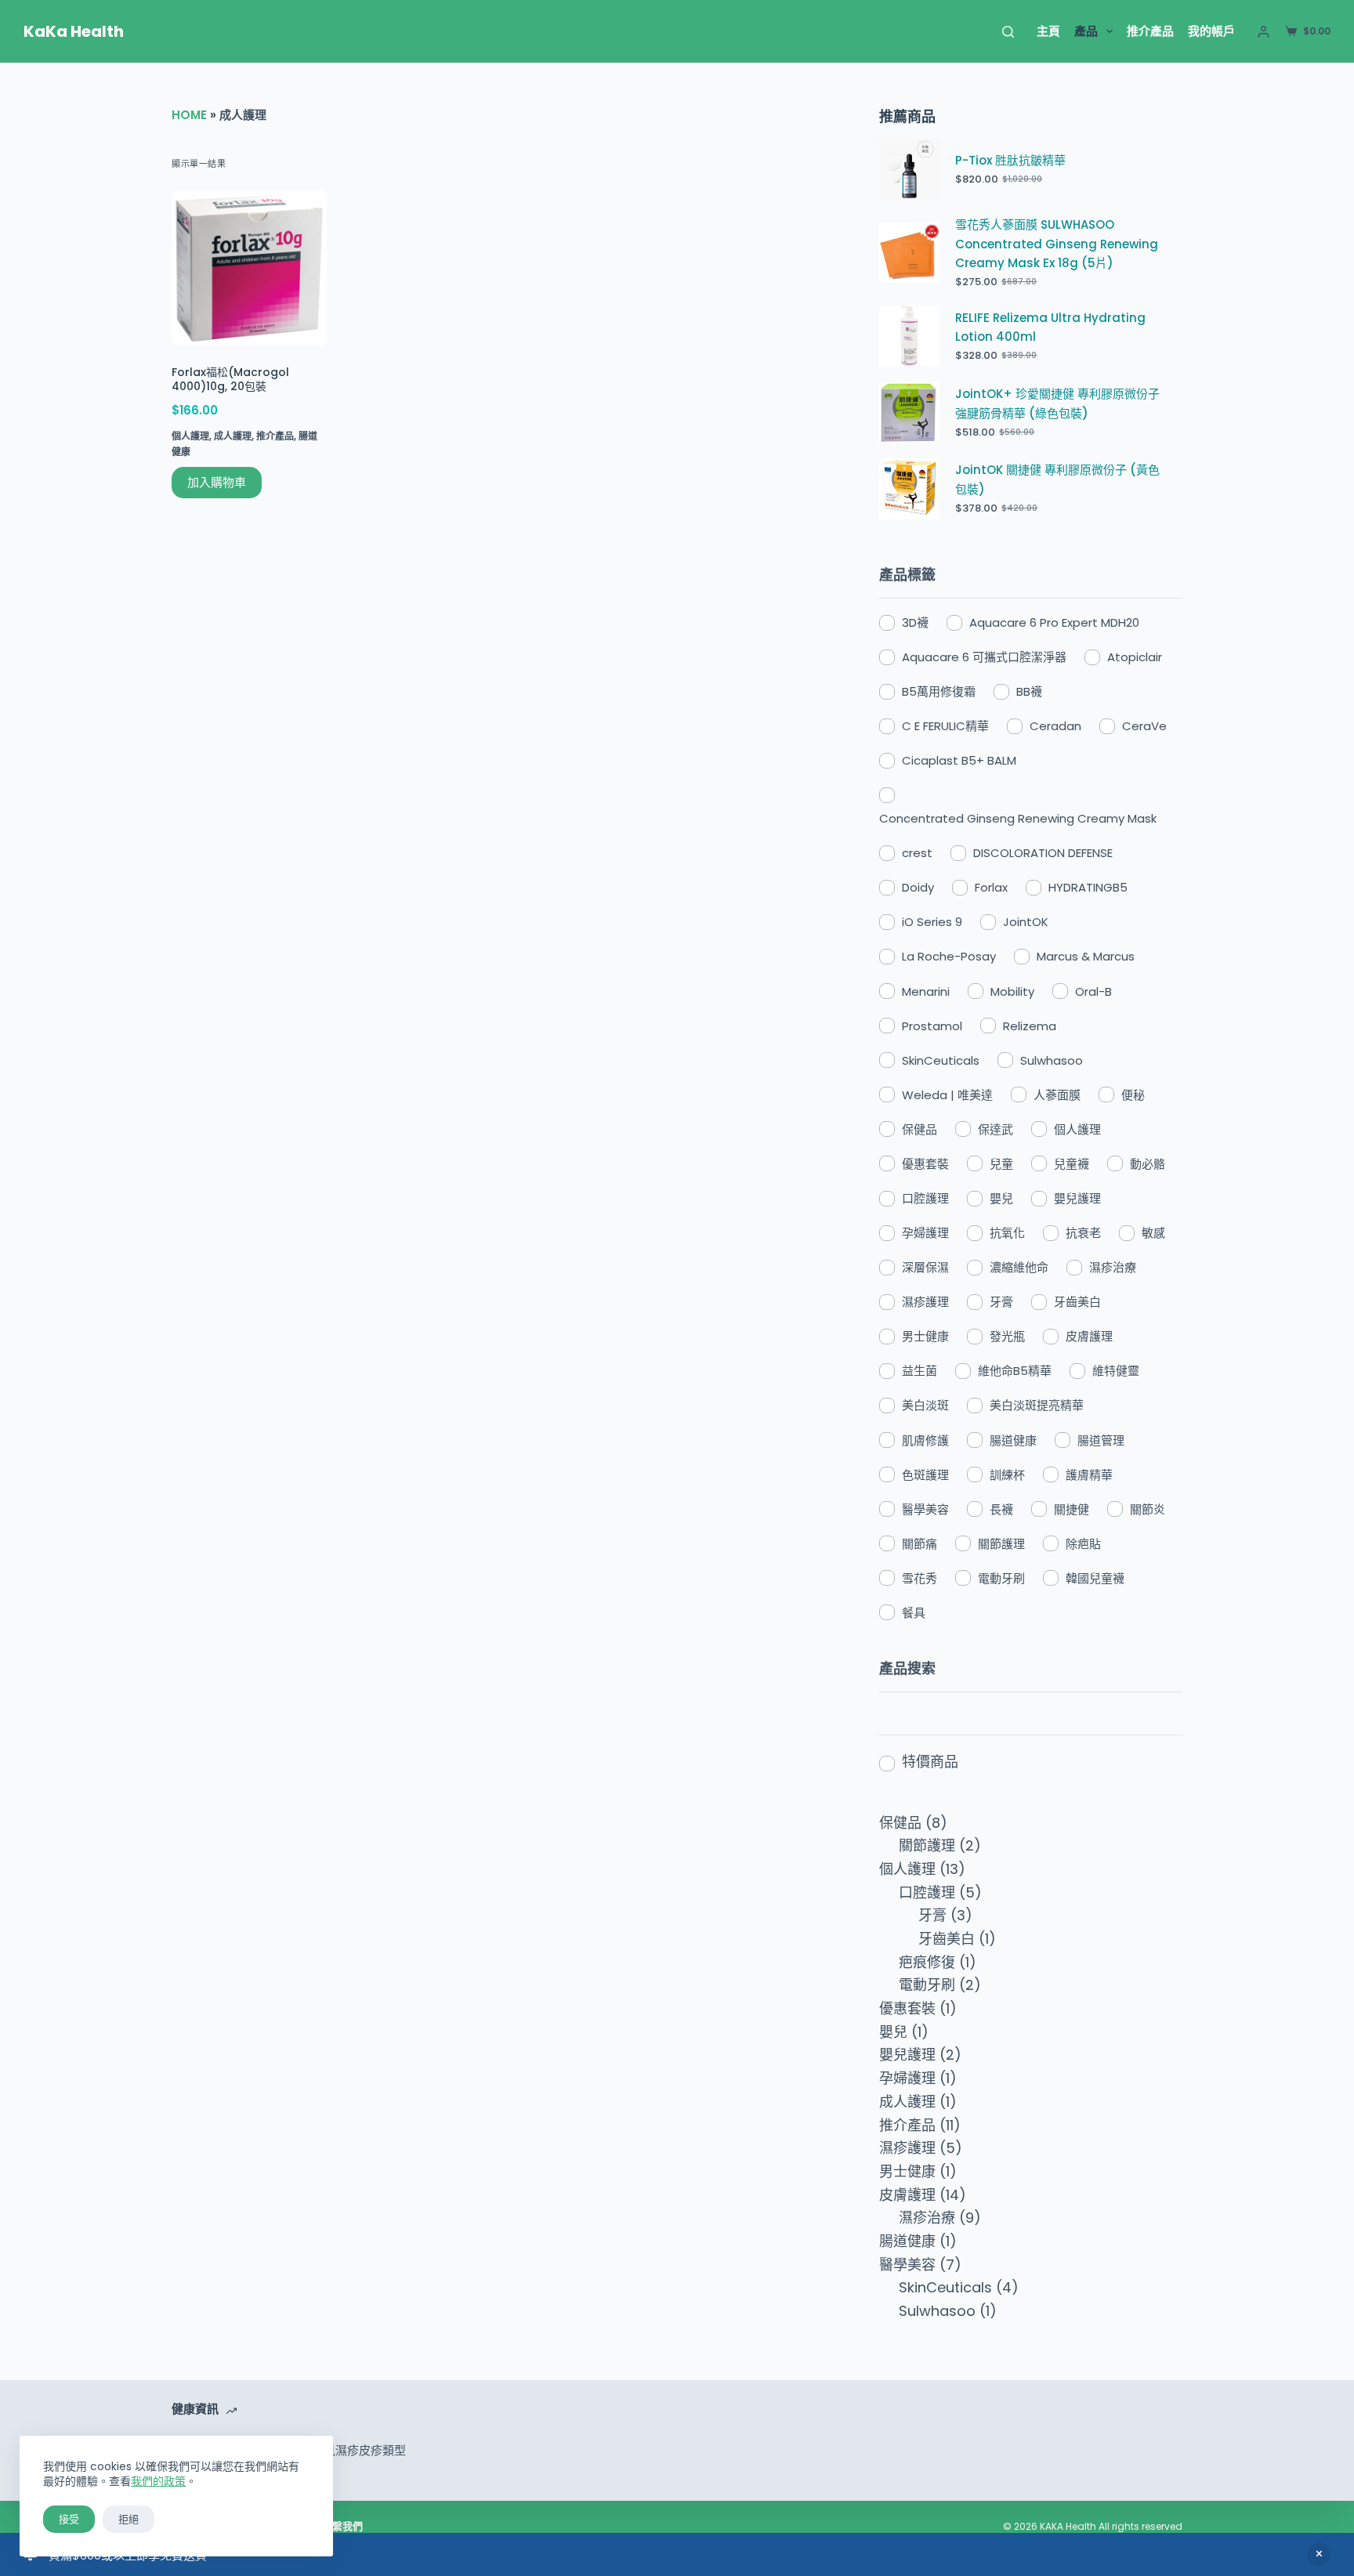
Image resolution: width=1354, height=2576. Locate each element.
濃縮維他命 (1019, 1267)
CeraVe (1144, 726)
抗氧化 (1007, 1233)
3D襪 (915, 622)
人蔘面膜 (1057, 1095)
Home (189, 115)
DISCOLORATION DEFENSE (1043, 853)
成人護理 (233, 436)
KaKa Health (74, 31)
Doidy (918, 887)
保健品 (920, 1129)
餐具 (914, 1613)
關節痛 (920, 1544)
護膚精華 (1089, 1475)
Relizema (1030, 1026)
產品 (1086, 31)
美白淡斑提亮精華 (1037, 1405)
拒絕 (129, 2519)
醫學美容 (925, 1509)
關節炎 (1148, 1509)
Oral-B (1093, 991)
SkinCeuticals (941, 1060)
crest (917, 853)
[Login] (1263, 32)
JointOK (1026, 922)
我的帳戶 (1211, 31)
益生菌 (920, 1371)
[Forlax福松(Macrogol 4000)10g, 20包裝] (249, 268)
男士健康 (925, 1336)
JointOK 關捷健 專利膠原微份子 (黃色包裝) (1057, 479)
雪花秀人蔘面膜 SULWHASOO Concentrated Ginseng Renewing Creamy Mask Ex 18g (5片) (1057, 244)
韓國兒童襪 (1095, 1578)
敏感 (1153, 1233)
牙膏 (1001, 1302)
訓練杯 (1007, 1475)
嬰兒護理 (1077, 1198)
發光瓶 (1007, 1336)
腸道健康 (1013, 1440)
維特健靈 (1116, 1371)
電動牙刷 (1001, 1578)
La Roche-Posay (949, 956)
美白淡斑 (925, 1405)
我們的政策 (158, 2481)
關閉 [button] (1319, 2555)
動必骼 (1148, 1164)
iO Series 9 (932, 922)
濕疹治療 (1113, 1267)
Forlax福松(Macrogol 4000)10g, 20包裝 (230, 379)
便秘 (1133, 1095)
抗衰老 (1083, 1233)
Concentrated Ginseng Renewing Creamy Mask (1018, 818)
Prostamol (932, 1026)
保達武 (996, 1129)
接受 (69, 2519)
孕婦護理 (925, 1233)
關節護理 (1001, 1544)
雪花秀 (920, 1578)
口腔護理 (925, 1198)
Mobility (1012, 991)
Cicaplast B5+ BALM (959, 760)
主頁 (1048, 31)
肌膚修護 (925, 1440)
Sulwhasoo (1052, 1060)
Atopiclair (1135, 657)
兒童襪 (1072, 1164)
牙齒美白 (1077, 1302)
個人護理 (190, 436)
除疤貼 (1083, 1544)
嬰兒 (1001, 1198)
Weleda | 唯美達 (947, 1095)
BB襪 (1029, 691)
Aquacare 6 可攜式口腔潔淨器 (984, 657)
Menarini (926, 991)
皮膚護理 (1089, 1336)
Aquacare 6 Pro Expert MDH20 (1054, 622)
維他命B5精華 (1015, 1371)
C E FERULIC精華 (945, 726)
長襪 (1001, 1509)
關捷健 (1072, 1509)
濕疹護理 (925, 1302)
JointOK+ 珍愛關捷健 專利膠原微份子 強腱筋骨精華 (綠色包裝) (1057, 403)
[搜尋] (1008, 32)
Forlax (991, 887)
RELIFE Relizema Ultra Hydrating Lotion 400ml (1050, 327)
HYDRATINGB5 (1088, 887)
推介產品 (1150, 31)
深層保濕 (925, 1267)
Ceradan (1055, 726)
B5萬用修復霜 (939, 691)
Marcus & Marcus (1086, 956)
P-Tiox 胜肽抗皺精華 (1010, 160)
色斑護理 (925, 1475)
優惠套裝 (925, 1164)
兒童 (1001, 1164)
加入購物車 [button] (217, 482)
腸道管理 (1101, 1440)
